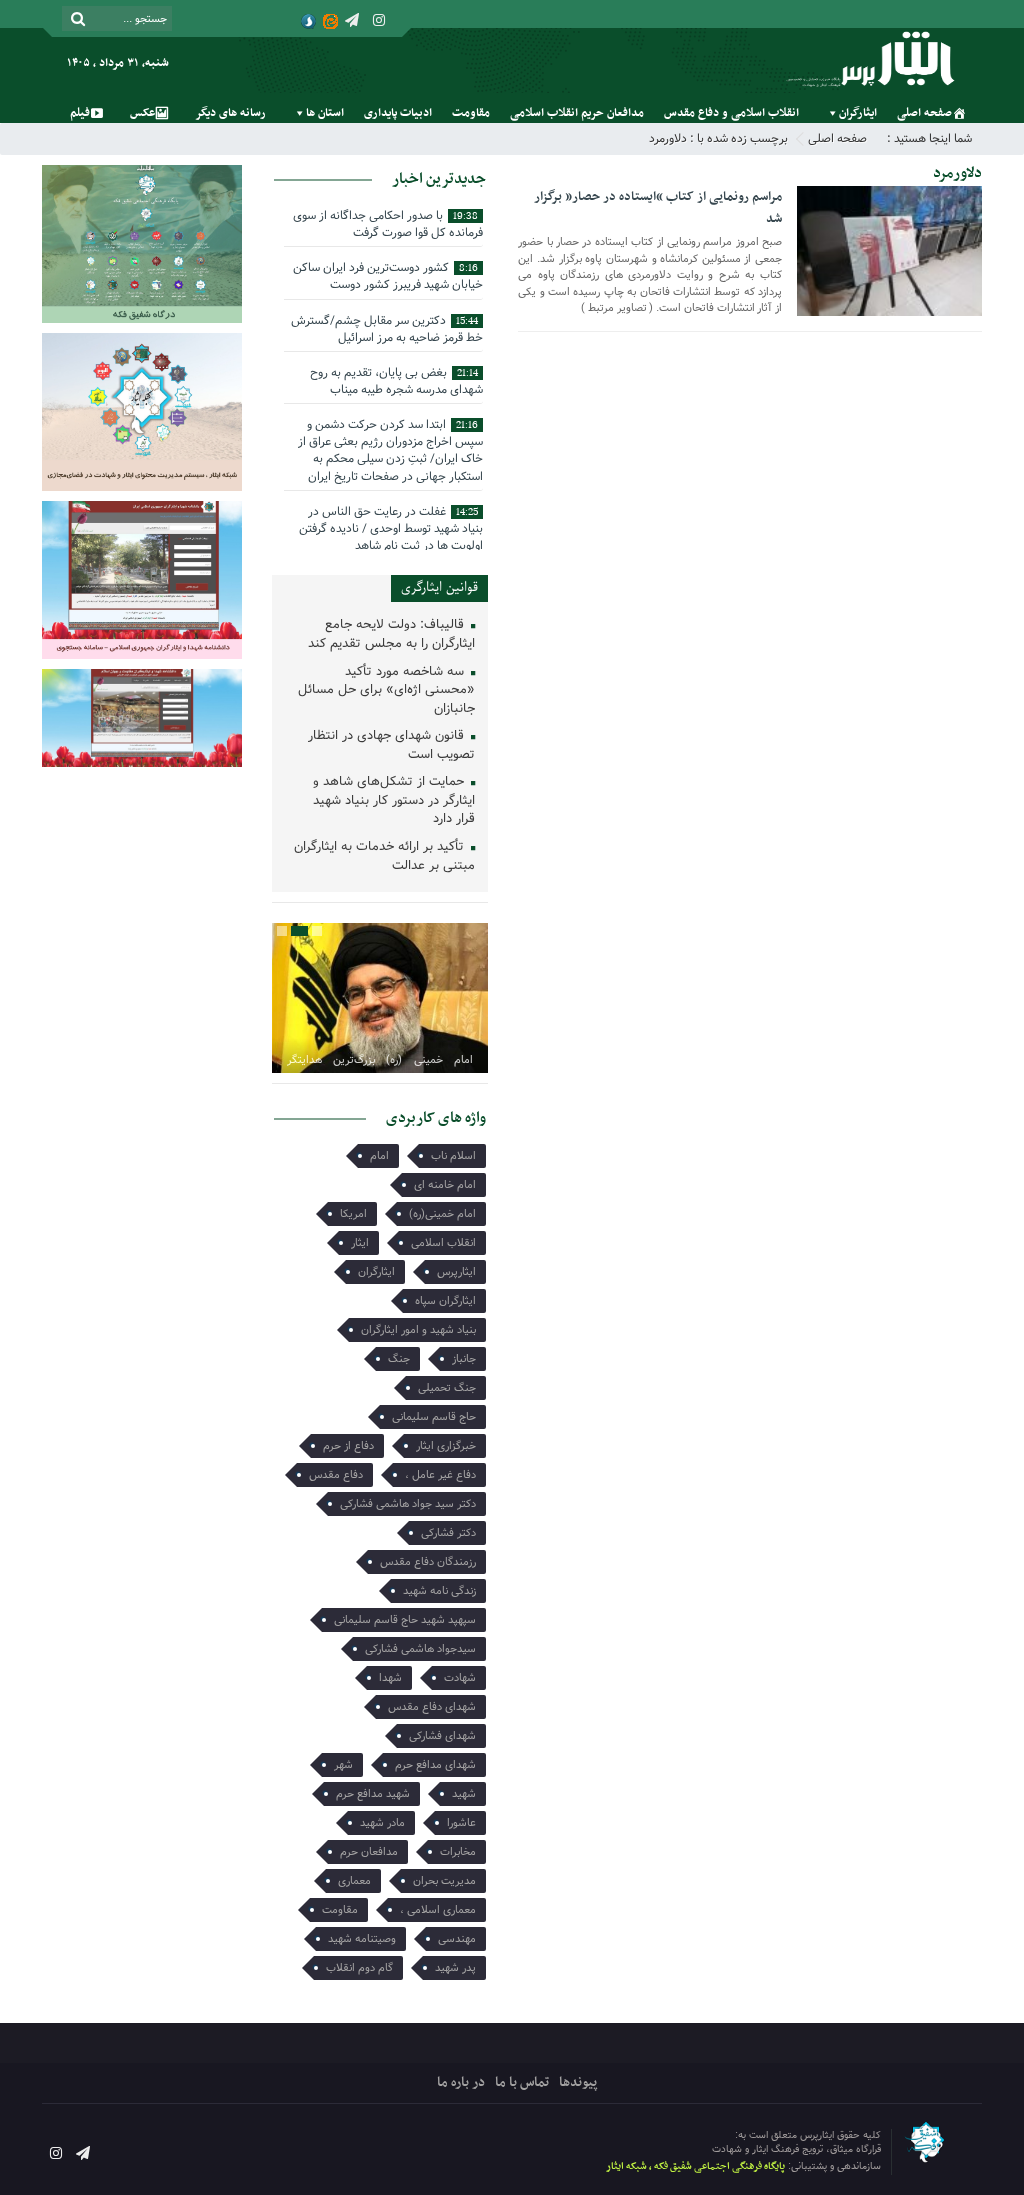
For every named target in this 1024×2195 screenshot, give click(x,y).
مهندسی (457, 1939)
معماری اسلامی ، (438, 1910)
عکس (142, 113)
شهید (464, 1794)
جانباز (464, 1359)
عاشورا (461, 1823)
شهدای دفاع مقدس (432, 1707)
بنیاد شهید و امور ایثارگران (418, 1330)
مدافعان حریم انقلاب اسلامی (577, 113)
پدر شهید (455, 1968)
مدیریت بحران (444, 1881)
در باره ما (461, 2082)
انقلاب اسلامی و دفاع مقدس (731, 113)
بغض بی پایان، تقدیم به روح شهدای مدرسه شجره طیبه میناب (396, 381)
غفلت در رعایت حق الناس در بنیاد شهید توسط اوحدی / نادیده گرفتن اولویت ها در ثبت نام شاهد (391, 528)
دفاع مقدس (336, 1475)
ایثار (360, 1243)
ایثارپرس (456, 1272)
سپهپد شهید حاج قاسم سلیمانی (405, 1620)
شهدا (390, 1678)
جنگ (399, 1359)
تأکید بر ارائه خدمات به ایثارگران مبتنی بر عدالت (384, 857)
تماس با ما (522, 2082)
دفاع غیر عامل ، (440, 1475)
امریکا (353, 1214)
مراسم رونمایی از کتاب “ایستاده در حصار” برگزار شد (658, 208)
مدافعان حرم (369, 1852)
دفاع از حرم (348, 1446)
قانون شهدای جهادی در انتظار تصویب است (391, 746)
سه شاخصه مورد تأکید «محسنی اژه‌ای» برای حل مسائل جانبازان (386, 691)
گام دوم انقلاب (359, 1968)
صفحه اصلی (924, 113)
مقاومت (471, 113)
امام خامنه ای (445, 1185)
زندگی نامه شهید (439, 1591)
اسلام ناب (453, 1156)
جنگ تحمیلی (447, 1388)
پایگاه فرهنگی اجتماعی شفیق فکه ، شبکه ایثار (695, 2166)
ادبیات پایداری (398, 113)
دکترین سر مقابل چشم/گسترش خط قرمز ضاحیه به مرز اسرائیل (387, 329)
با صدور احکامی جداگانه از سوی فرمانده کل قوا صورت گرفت (388, 224)
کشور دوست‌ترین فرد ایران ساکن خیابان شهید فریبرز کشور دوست (388, 276)
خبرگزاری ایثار (446, 1446)
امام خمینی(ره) (442, 1214)
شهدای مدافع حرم (435, 1765)
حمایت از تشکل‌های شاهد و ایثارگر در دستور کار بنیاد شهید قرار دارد (394, 801)
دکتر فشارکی (448, 1533)
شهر (343, 1765)
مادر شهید (382, 1823)
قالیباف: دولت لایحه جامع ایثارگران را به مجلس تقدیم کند (391, 635)
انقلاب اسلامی (443, 1243)
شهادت (460, 1678)
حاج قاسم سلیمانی (434, 1417)
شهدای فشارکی (442, 1736)
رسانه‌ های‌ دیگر (230, 113)
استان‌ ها (325, 113)
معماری (354, 1881)
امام (379, 1156)
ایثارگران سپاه (445, 1301)
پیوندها (578, 2082)
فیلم (80, 113)
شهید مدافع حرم (373, 1794)
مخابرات (458, 1852)
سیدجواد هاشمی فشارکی (420, 1649)
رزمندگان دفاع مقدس (428, 1562)
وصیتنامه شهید (362, 1939)
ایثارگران (858, 113)
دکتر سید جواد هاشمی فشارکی (408, 1504)
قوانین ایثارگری (439, 587)
